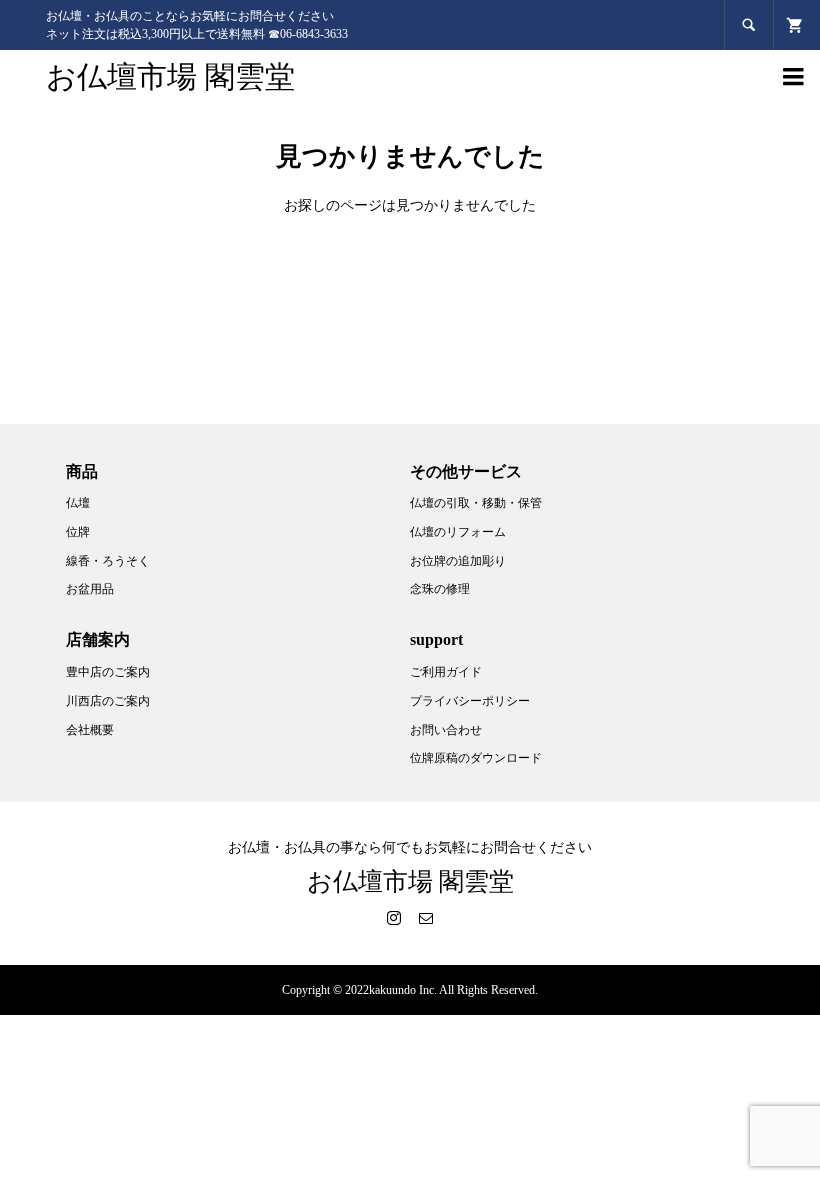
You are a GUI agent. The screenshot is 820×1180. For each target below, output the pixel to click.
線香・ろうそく (108, 561)
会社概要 (90, 730)
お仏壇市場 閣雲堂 (170, 76)
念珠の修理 (440, 589)
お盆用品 (90, 589)
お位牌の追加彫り (458, 561)
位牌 (78, 532)
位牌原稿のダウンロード (476, 758)
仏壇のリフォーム (458, 532)
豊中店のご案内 (108, 672)
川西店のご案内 (108, 701)
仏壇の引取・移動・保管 (476, 503)
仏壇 (78, 503)
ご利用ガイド (446, 672)
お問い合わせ (446, 730)
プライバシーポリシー (470, 701)
